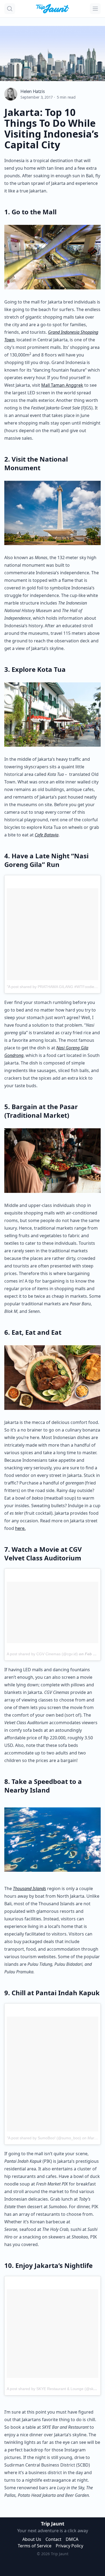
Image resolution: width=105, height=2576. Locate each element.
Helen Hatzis (33, 91)
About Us (32, 2539)
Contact (53, 2539)
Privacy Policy (69, 2546)
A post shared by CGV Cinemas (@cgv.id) (42, 1654)
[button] (10, 9)
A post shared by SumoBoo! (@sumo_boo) (45, 2138)
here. (20, 1528)
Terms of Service (35, 2546)
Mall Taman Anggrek (62, 385)
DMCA (72, 2539)
